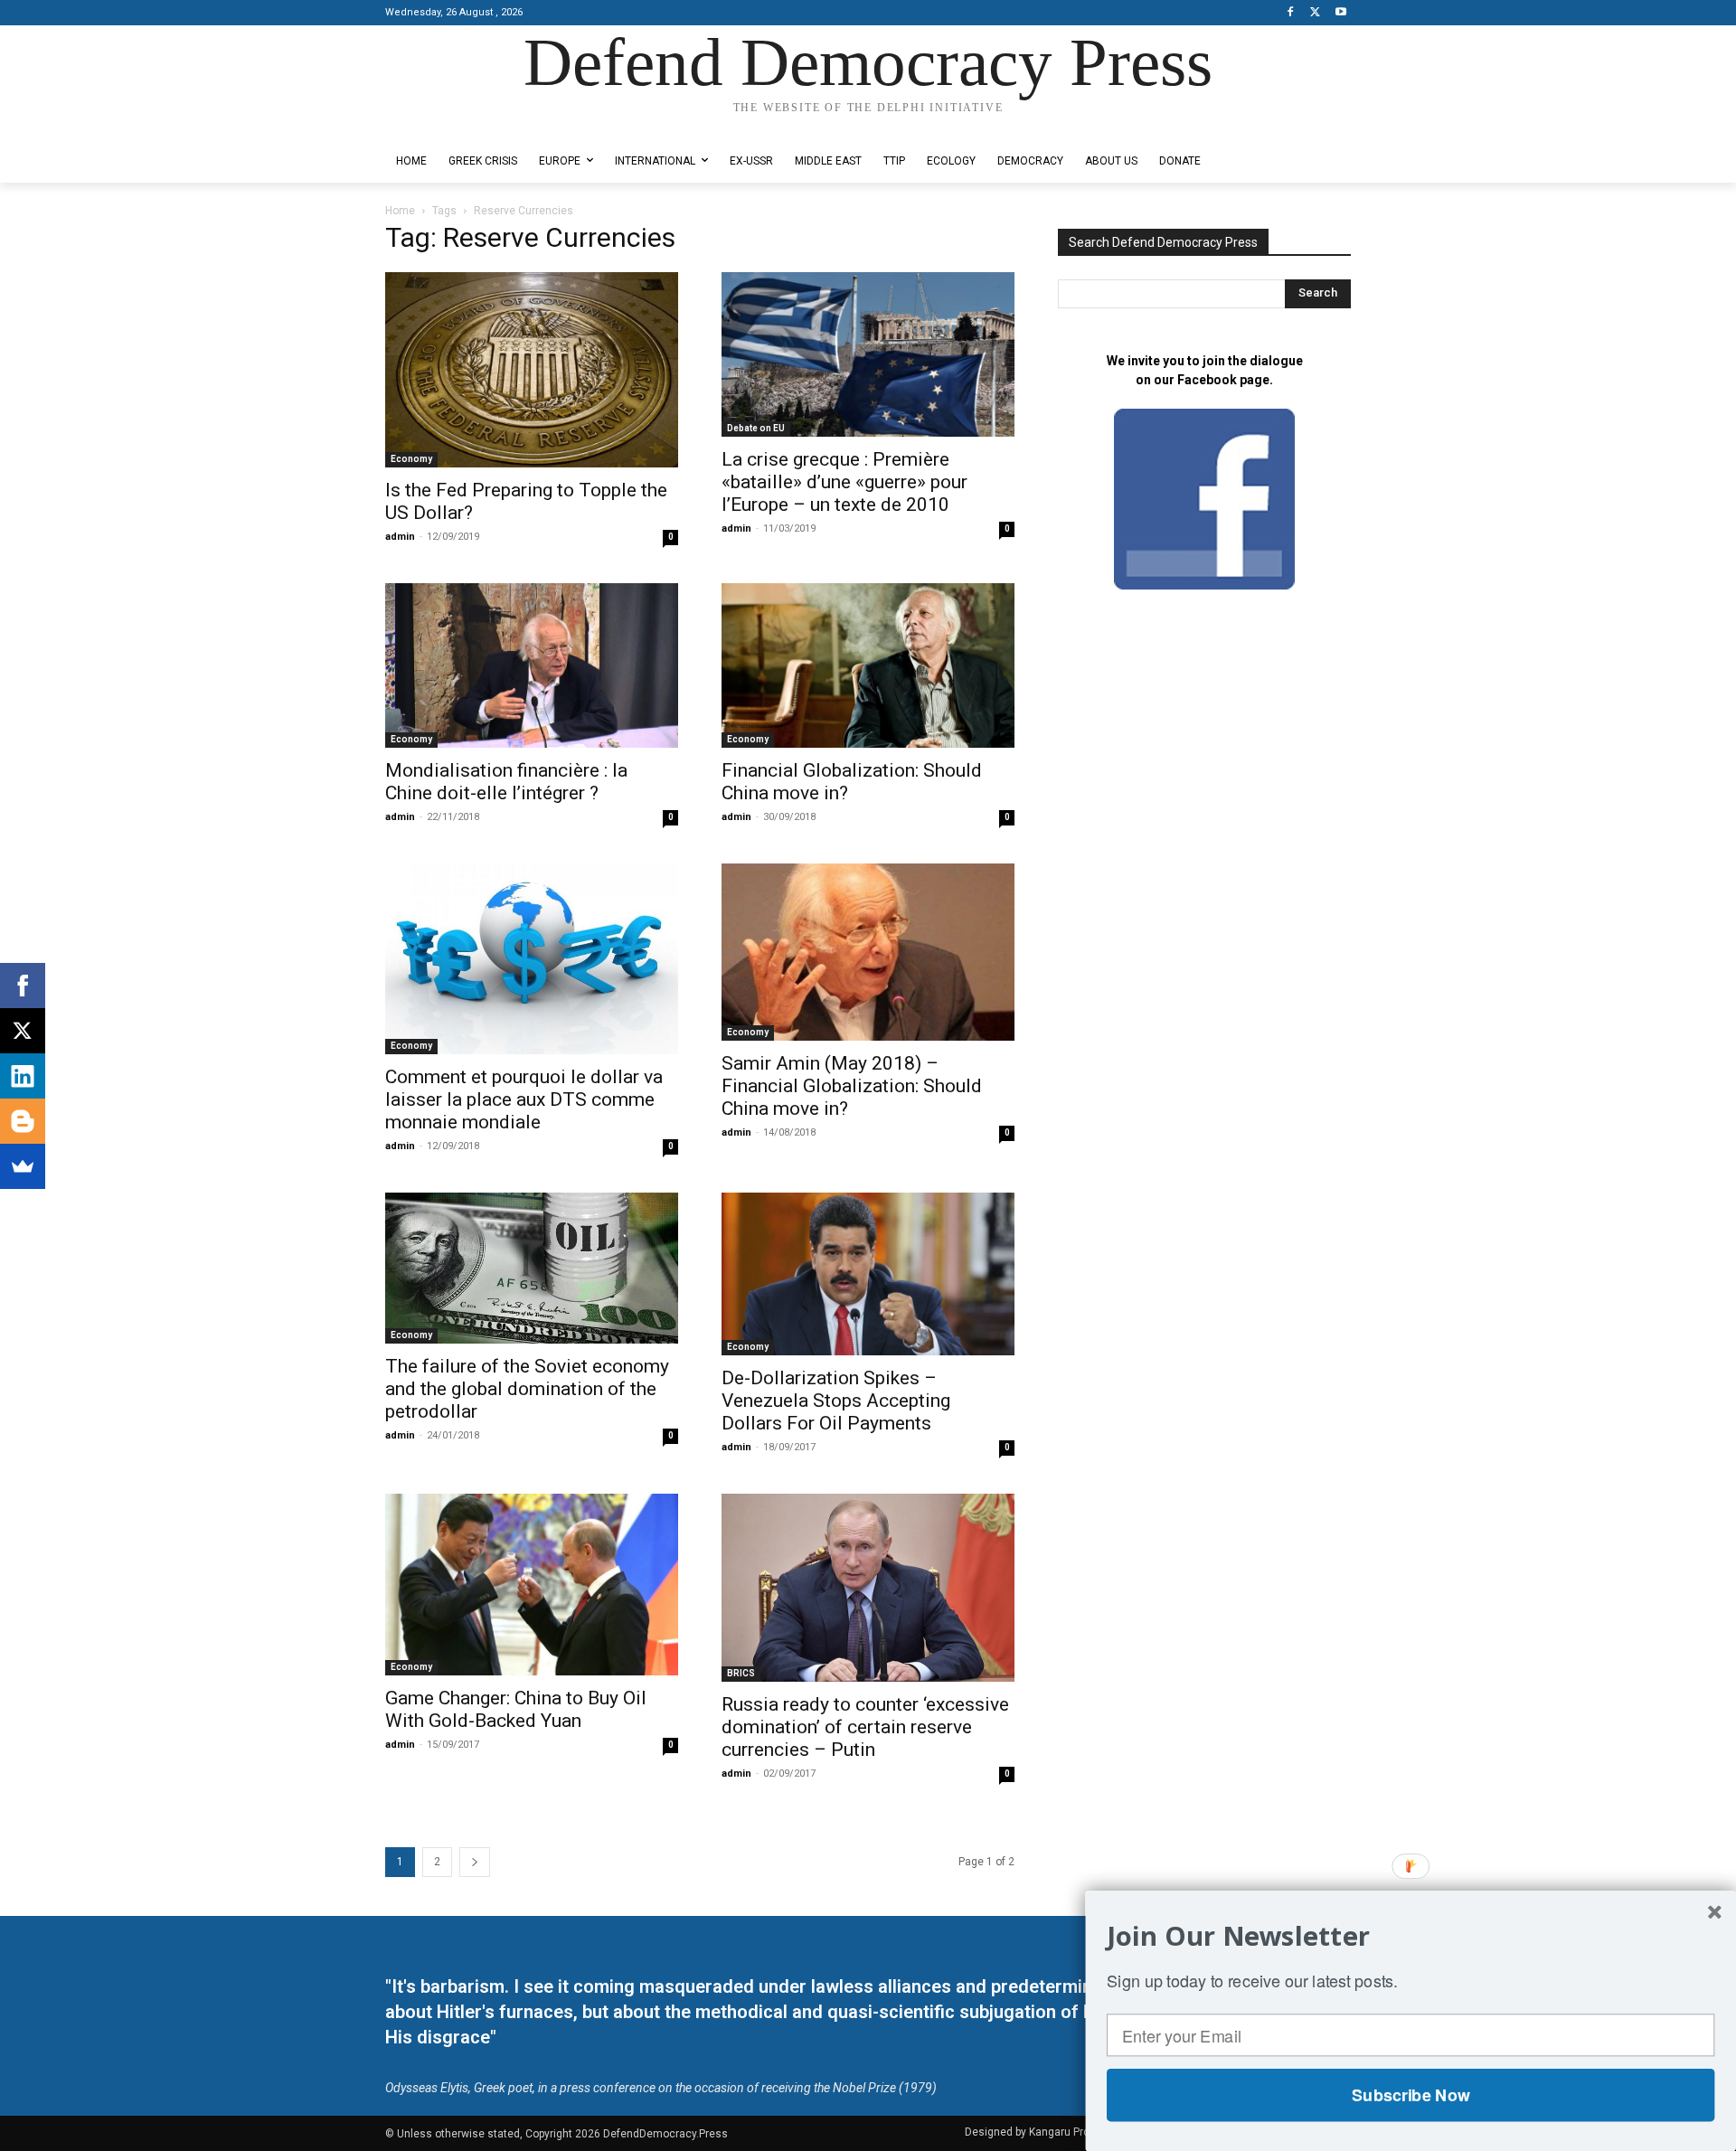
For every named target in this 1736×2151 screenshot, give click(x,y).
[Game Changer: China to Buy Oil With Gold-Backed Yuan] (532, 1585)
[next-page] (475, 1862)
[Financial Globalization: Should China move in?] (868, 665)
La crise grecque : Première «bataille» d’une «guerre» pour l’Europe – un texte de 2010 (844, 482)
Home (400, 211)
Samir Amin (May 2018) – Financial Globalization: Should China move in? (852, 1086)
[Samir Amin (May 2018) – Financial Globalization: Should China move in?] (868, 952)
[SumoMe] (23, 1166)
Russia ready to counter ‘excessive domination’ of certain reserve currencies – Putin (865, 1727)
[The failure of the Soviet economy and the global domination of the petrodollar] (532, 1268)
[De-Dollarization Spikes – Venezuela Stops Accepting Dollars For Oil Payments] (868, 1274)
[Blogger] (23, 1121)
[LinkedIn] (23, 1076)
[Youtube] (1340, 13)
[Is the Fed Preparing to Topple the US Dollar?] (532, 370)
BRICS (741, 1673)
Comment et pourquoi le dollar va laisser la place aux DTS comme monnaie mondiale (524, 1099)
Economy (411, 459)
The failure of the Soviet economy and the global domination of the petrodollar (527, 1389)
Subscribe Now (1410, 2095)
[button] (1410, 1936)
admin (400, 537)
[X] (1315, 13)
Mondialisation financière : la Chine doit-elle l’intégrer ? (506, 782)
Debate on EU (756, 428)
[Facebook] (1291, 13)
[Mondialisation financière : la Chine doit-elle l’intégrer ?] (532, 665)
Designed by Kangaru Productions (456, 125)
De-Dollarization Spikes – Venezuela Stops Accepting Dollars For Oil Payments (836, 1401)
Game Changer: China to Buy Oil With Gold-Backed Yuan (516, 1709)
